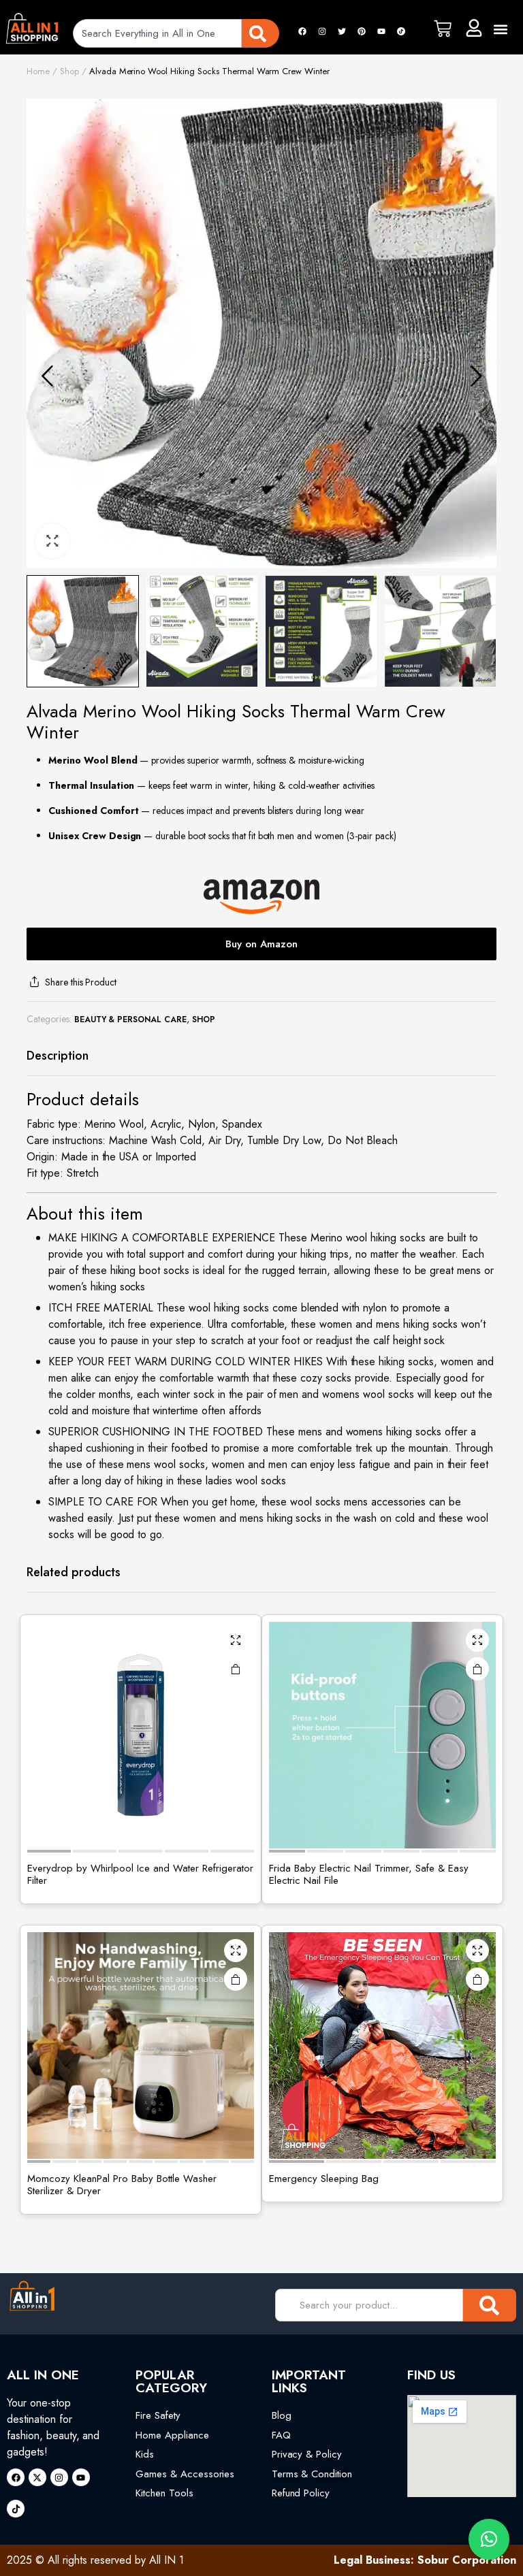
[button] (501, 29)
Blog (282, 2415)
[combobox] (157, 33)
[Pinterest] (362, 31)
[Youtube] (381, 31)
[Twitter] (342, 31)
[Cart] (443, 29)
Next (476, 376)
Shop (69, 71)
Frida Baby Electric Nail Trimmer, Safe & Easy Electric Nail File (369, 1874)
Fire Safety (158, 2415)
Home (38, 71)
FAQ (281, 2435)
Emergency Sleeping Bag (324, 2179)
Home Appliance (172, 2435)
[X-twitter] (37, 2477)
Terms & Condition (312, 2474)
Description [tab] (58, 1056)
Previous (47, 376)
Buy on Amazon (261, 944)
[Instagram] (322, 31)
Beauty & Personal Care (130, 1020)
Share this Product (81, 982)
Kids (145, 2454)
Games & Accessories (185, 2474)
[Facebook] (302, 31)
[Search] (260, 33)
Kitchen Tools (164, 2493)
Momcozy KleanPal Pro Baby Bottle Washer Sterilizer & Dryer (122, 2185)
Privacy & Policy (307, 2454)
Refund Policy (301, 2493)
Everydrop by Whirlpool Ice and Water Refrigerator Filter (140, 1874)
